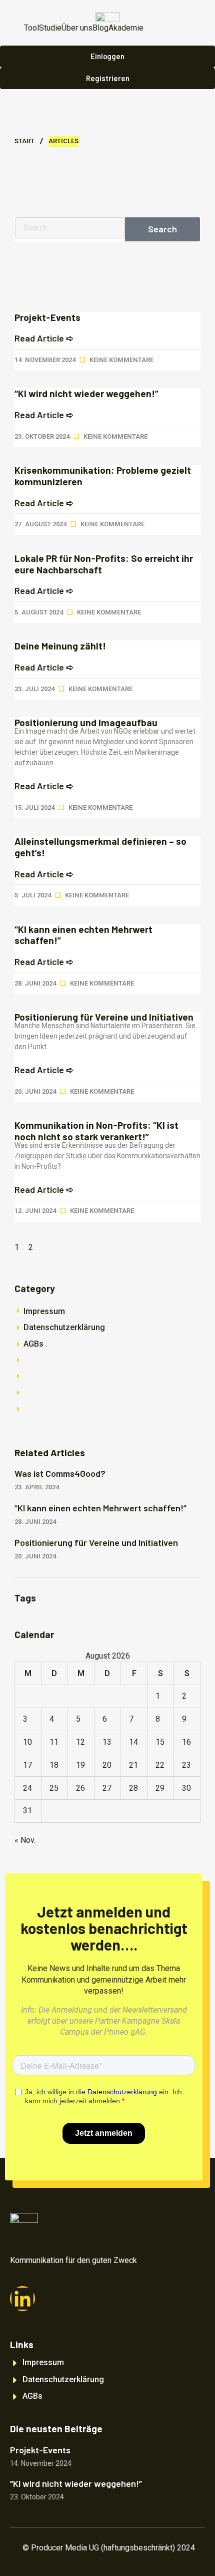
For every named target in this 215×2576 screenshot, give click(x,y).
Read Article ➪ (44, 338)
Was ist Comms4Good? (60, 1473)
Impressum (44, 1311)
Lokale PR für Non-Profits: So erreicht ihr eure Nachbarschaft (104, 564)
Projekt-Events (47, 317)
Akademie (126, 28)
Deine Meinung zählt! (60, 646)
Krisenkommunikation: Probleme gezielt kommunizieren (103, 476)
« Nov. (25, 1840)
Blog (100, 28)
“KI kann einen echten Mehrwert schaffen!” (83, 935)
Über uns (77, 28)
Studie (50, 28)
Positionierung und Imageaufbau (86, 722)
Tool (31, 28)
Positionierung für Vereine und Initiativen (104, 1017)
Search (162, 229)
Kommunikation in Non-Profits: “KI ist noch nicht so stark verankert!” (96, 1131)
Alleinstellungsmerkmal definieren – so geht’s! (100, 847)
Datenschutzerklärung (64, 1327)
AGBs (33, 1344)
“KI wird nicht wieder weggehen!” (86, 393)
